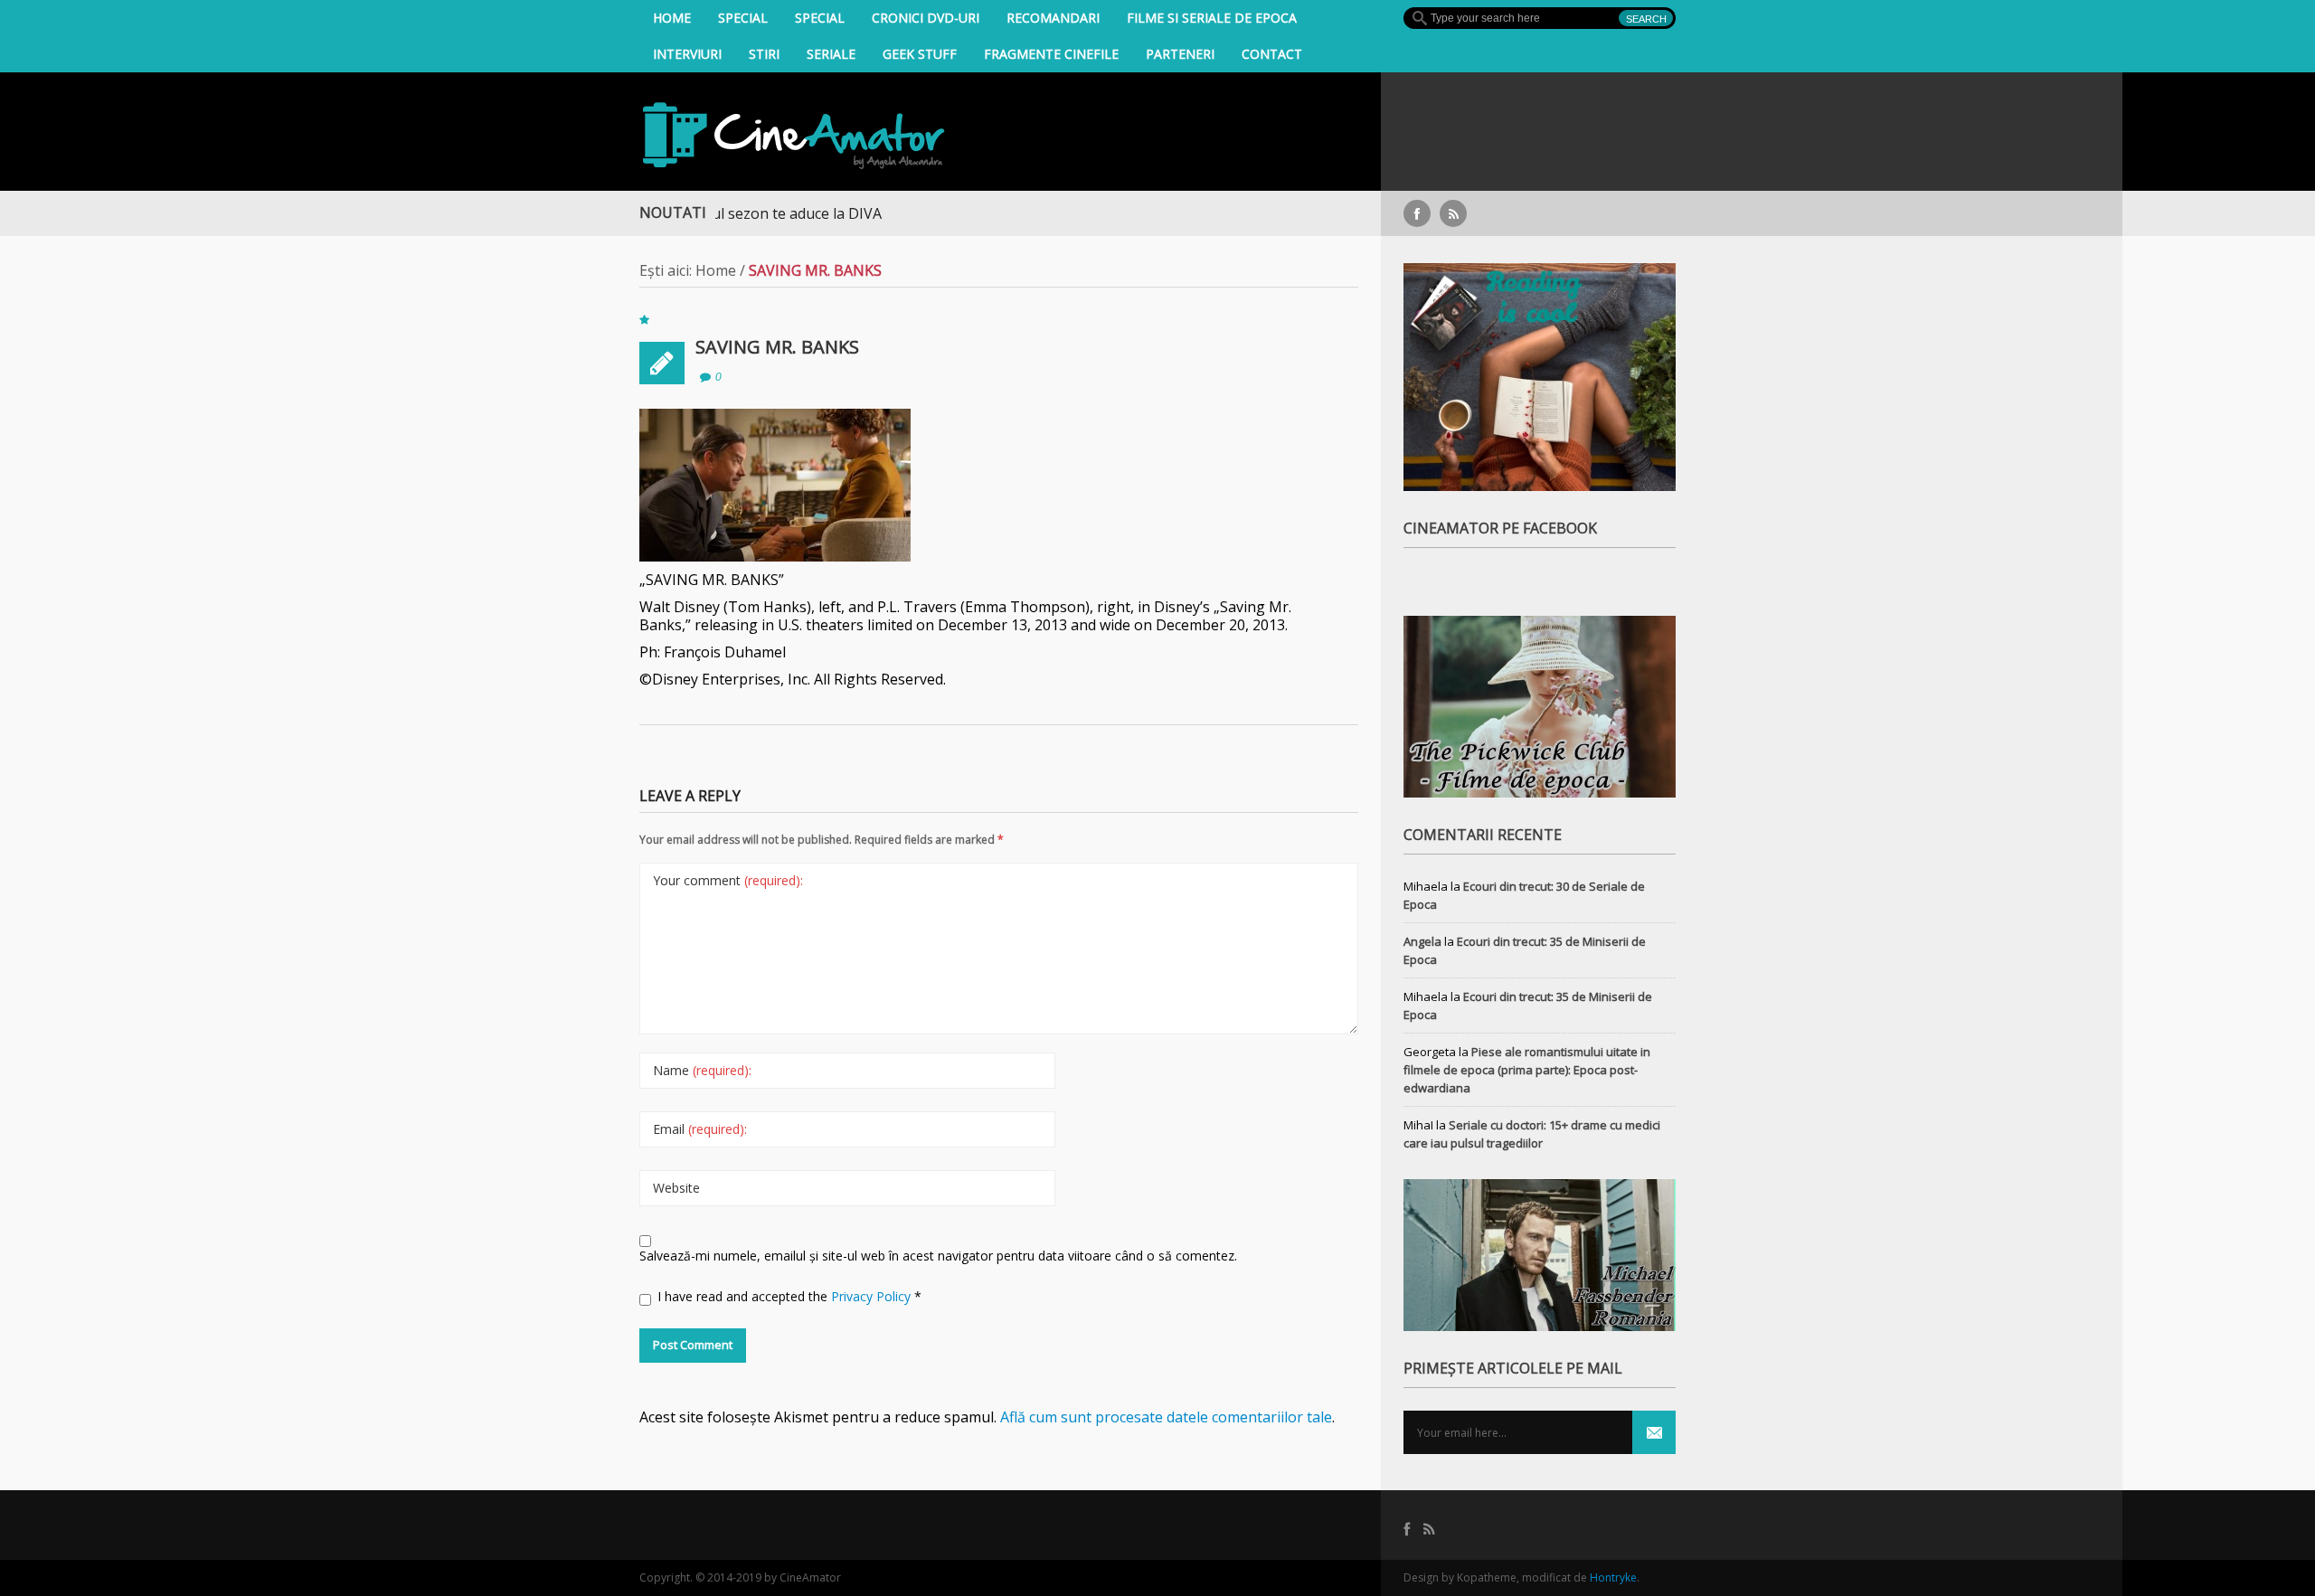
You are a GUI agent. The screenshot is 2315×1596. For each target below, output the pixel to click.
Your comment (728, 880)
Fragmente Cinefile (1051, 54)
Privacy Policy (873, 1296)
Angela (1422, 941)
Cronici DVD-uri (926, 18)
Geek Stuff (920, 54)
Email (700, 1129)
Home (672, 18)
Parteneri (1180, 54)
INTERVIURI (687, 54)
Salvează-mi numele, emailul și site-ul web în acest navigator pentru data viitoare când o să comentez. (938, 1256)
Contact (1272, 54)
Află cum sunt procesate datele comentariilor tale (1166, 1417)
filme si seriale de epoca (1212, 18)
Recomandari (1053, 18)
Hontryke (1613, 1577)
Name (702, 1070)
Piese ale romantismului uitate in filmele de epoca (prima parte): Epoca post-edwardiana (1527, 1070)
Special (743, 18)
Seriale (831, 54)
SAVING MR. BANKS (777, 347)
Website (676, 1188)
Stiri (764, 54)
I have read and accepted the (789, 1296)
